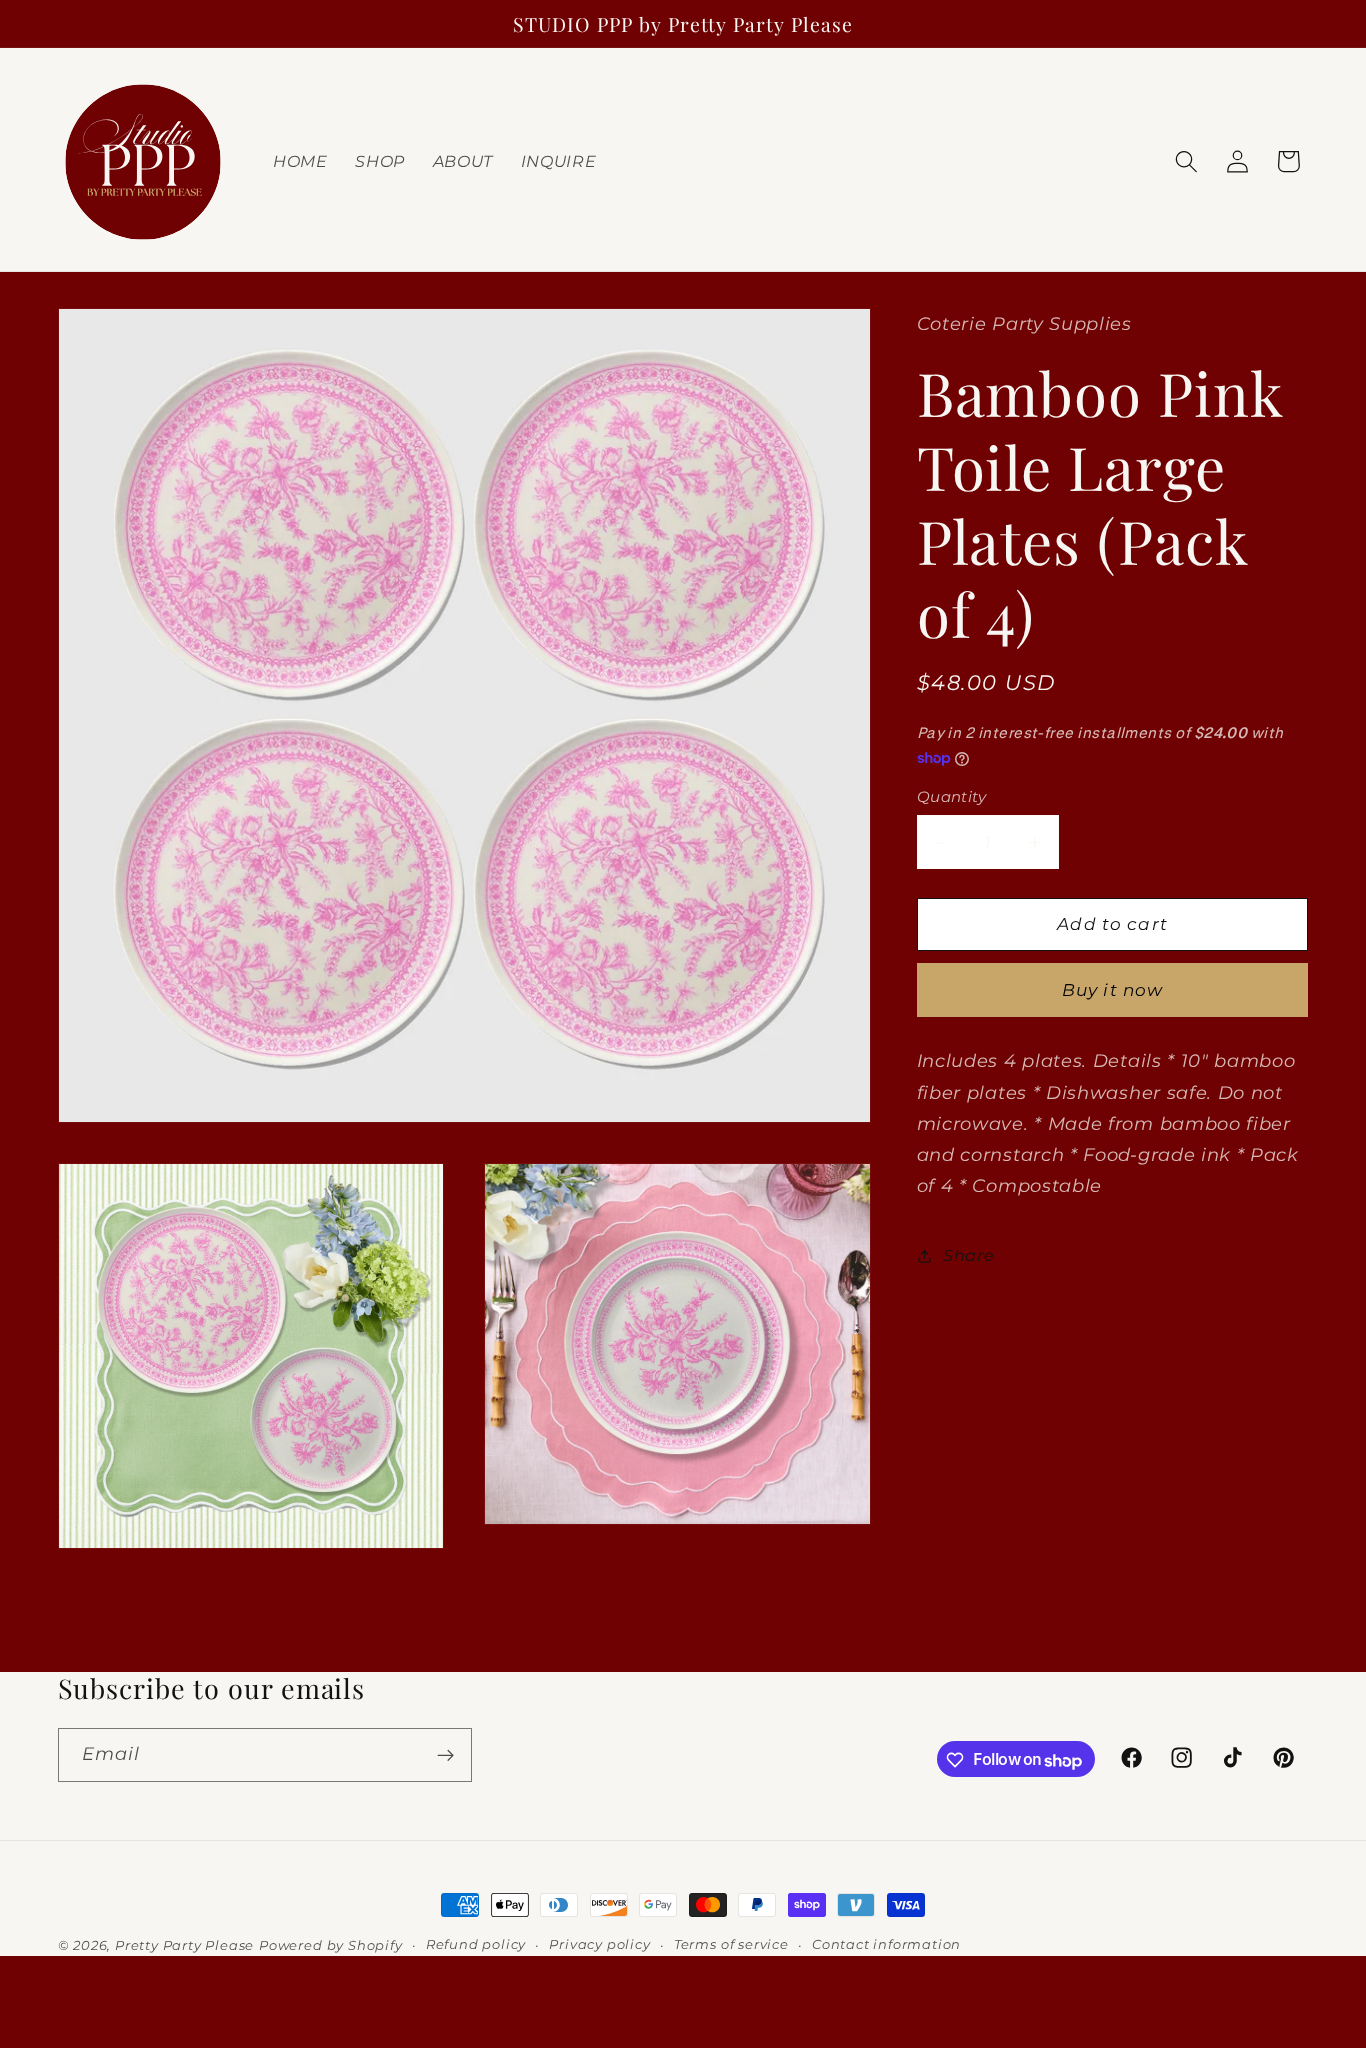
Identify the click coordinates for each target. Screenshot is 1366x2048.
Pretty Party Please (184, 1945)
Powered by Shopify (331, 1945)
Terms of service (731, 1944)
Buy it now (1113, 990)
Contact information (886, 1944)
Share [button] (968, 1256)
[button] (1186, 161)
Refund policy (476, 1944)
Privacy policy (599, 1944)
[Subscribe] (445, 1756)
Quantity (952, 798)
